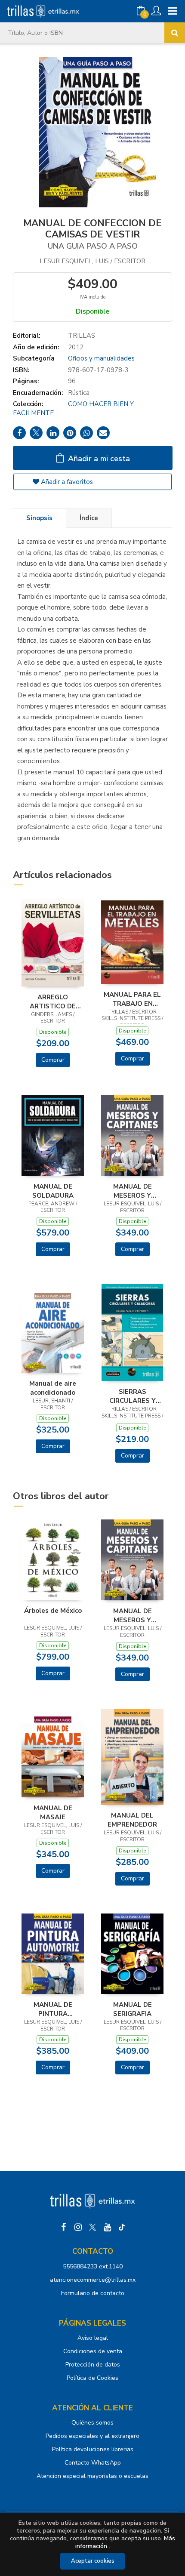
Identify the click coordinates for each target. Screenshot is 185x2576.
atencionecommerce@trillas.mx (93, 2280)
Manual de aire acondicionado (53, 1388)
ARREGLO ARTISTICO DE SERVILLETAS (53, 1001)
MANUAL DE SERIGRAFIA (133, 2009)
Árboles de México (53, 1611)
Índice (89, 518)
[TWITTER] (92, 2227)
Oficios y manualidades (101, 358)
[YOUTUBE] (107, 2227)
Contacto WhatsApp (93, 2463)
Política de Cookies (92, 2378)
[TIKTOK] (122, 2227)
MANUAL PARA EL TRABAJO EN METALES (132, 999)
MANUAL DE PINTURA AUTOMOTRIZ (53, 2009)
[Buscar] (175, 33)
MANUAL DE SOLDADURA (53, 1191)
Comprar (53, 1060)
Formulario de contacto (93, 2293)
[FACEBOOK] (63, 2227)
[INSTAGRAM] (78, 2227)
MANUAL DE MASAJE (53, 1812)
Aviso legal (93, 2338)
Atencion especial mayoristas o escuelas (92, 2476)
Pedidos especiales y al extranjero (92, 2436)
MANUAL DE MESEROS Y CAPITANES (133, 1191)
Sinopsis (39, 518)
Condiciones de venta (93, 2351)
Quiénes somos (92, 2423)
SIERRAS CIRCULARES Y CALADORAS (133, 1396)
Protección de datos (93, 2365)
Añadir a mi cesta (98, 459)
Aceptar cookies (93, 2561)
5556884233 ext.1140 (93, 2266)
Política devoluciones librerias (93, 2449)
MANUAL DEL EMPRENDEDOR (132, 1820)
